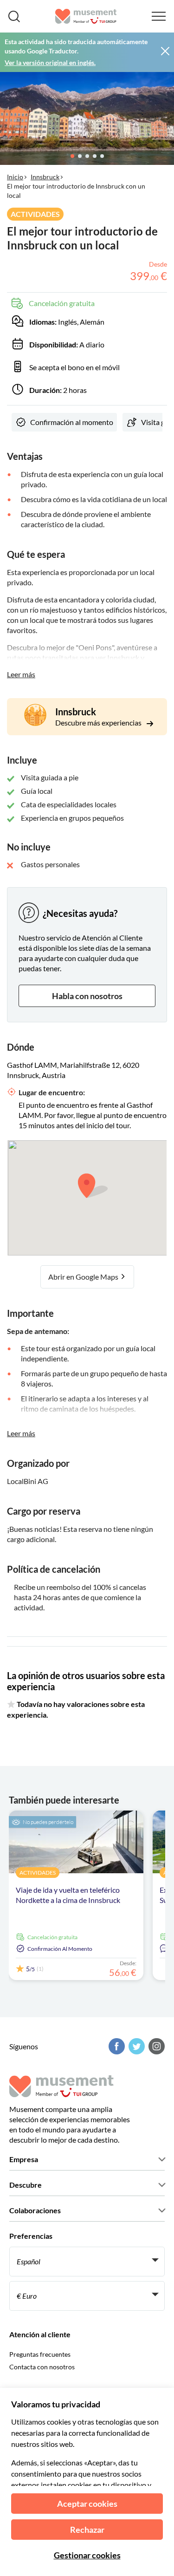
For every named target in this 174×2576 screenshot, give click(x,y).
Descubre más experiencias (99, 722)
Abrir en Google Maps (84, 1277)
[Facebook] (116, 2046)
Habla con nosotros (87, 996)
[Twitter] (135, 2046)
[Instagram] (155, 2046)
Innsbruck (45, 177)
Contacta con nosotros (42, 2367)
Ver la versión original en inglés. (50, 62)
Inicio (15, 177)
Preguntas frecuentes (40, 2354)
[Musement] (86, 16)
